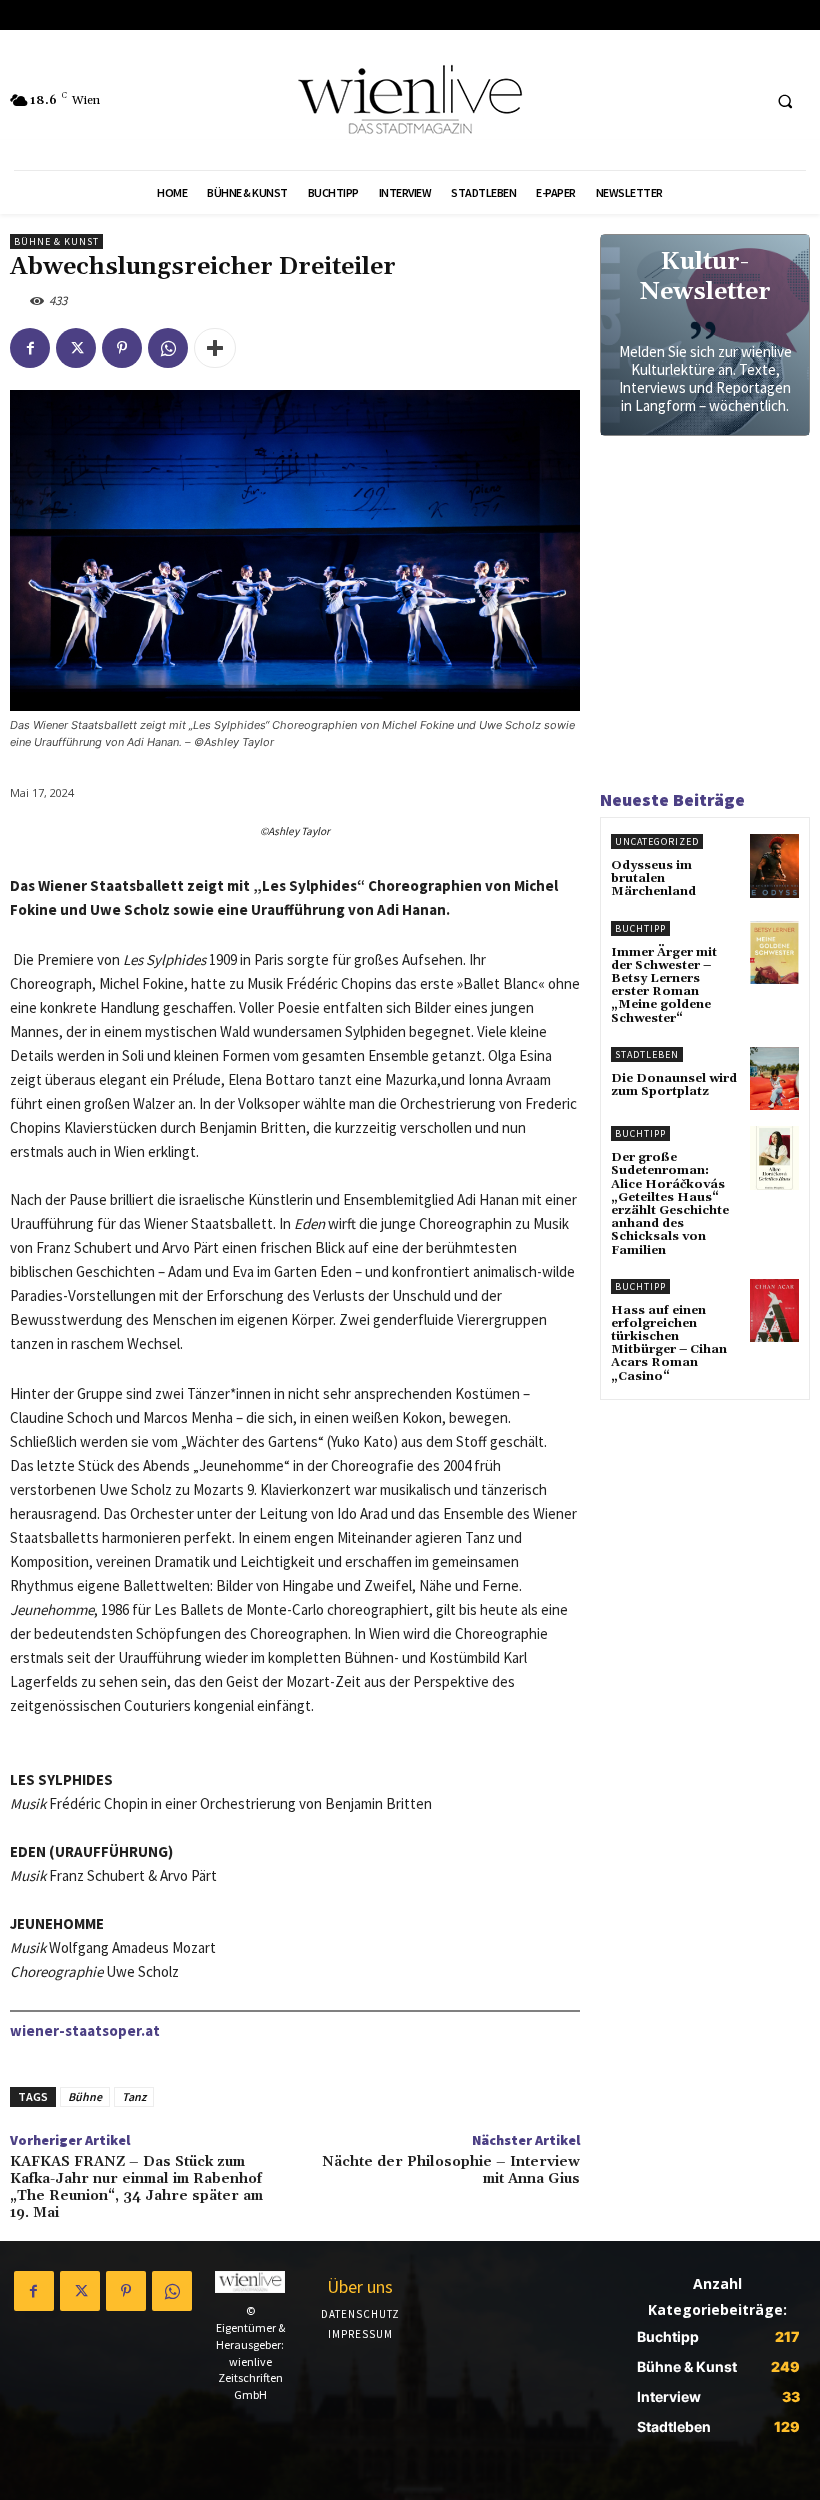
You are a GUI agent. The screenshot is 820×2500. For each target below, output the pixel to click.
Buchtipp (640, 928)
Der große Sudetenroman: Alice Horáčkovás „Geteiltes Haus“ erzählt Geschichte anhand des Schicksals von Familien (670, 1203)
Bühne (85, 2096)
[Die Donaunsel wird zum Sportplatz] (774, 1079)
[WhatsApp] (168, 348)
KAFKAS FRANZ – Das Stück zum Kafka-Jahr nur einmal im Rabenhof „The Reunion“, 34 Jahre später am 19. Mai (136, 2187)
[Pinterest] (122, 348)
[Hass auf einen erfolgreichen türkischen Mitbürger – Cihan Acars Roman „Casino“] (774, 1311)
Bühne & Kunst (56, 241)
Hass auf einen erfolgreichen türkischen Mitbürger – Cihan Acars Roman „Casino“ (669, 1343)
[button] (785, 101)
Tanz (134, 2096)
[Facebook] (30, 348)
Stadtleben (647, 1054)
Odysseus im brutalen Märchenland (653, 878)
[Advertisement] (705, 620)
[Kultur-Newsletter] (705, 335)
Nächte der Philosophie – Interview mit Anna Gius (451, 2170)
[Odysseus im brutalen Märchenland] (774, 866)
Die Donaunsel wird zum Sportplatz (674, 1085)
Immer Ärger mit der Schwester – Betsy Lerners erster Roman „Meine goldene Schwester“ (664, 985)
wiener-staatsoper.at (85, 2030)
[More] (215, 348)
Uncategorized (657, 841)
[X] (76, 348)
